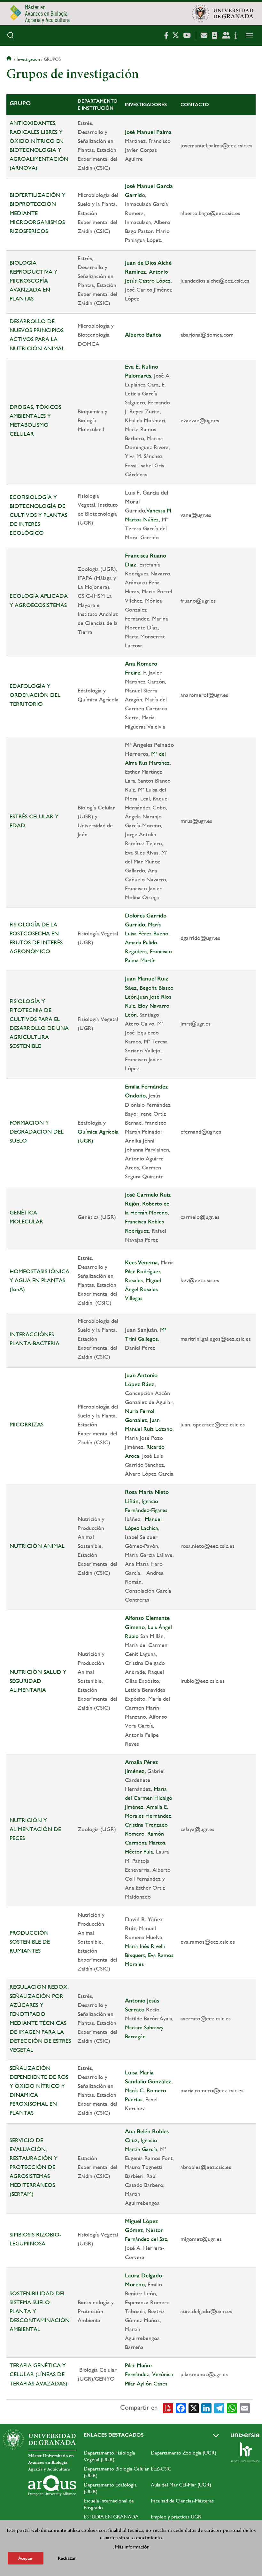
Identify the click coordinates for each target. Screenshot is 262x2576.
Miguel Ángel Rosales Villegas (143, 1289)
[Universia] (245, 2435)
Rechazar (67, 2558)
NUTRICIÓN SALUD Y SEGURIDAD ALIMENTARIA (38, 1681)
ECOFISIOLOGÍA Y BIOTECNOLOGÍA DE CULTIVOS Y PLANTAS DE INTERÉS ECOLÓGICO (39, 515)
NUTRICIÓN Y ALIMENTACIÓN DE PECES (35, 1829)
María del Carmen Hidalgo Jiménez (149, 1798)
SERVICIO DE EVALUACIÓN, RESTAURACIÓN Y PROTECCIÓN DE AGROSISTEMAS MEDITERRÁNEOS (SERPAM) (34, 2167)
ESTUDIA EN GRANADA (111, 2517)
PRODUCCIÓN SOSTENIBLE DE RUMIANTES (30, 1942)
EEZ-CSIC (161, 2469)
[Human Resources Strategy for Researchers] (245, 2452)
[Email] (245, 2408)
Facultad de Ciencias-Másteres (182, 2501)
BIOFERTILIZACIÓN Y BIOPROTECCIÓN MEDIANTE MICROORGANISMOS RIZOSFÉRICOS (38, 213)
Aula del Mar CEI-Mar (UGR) (181, 2485)
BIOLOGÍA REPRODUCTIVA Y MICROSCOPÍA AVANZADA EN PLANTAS (34, 281)
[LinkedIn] (206, 2408)
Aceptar (26, 2558)
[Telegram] (219, 2408)
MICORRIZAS (27, 1424)
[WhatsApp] (232, 2408)
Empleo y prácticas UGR (176, 2517)
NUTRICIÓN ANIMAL (37, 1546)
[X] (194, 2408)
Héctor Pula (139, 1851)
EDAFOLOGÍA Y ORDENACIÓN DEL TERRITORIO (35, 695)
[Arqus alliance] (52, 2486)
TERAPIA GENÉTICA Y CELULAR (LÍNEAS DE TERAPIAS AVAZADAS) (39, 2374)
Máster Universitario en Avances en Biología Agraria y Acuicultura (51, 2463)
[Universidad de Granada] (222, 13)
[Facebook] (181, 2408)
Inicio (10, 59)
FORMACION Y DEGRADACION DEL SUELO (37, 1132)
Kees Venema (141, 1262)
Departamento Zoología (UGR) (184, 2453)
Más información (132, 2547)
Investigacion (28, 59)
